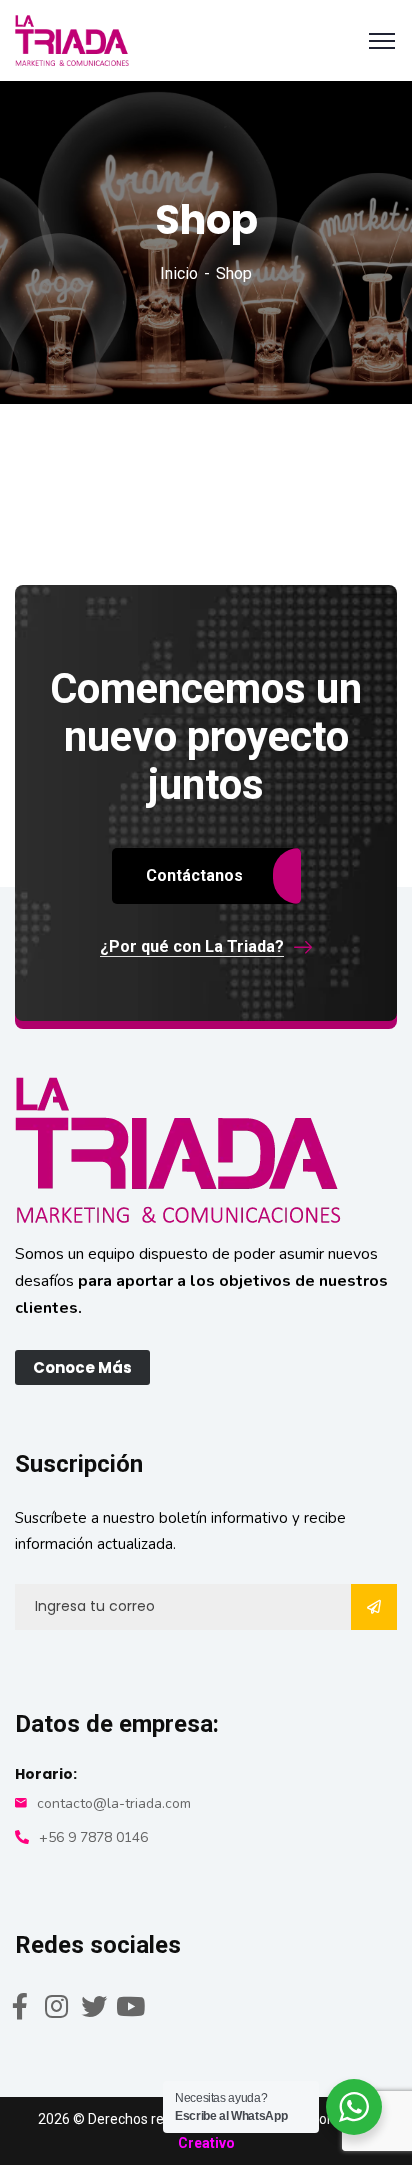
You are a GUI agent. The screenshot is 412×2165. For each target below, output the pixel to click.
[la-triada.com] (72, 39)
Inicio (179, 273)
